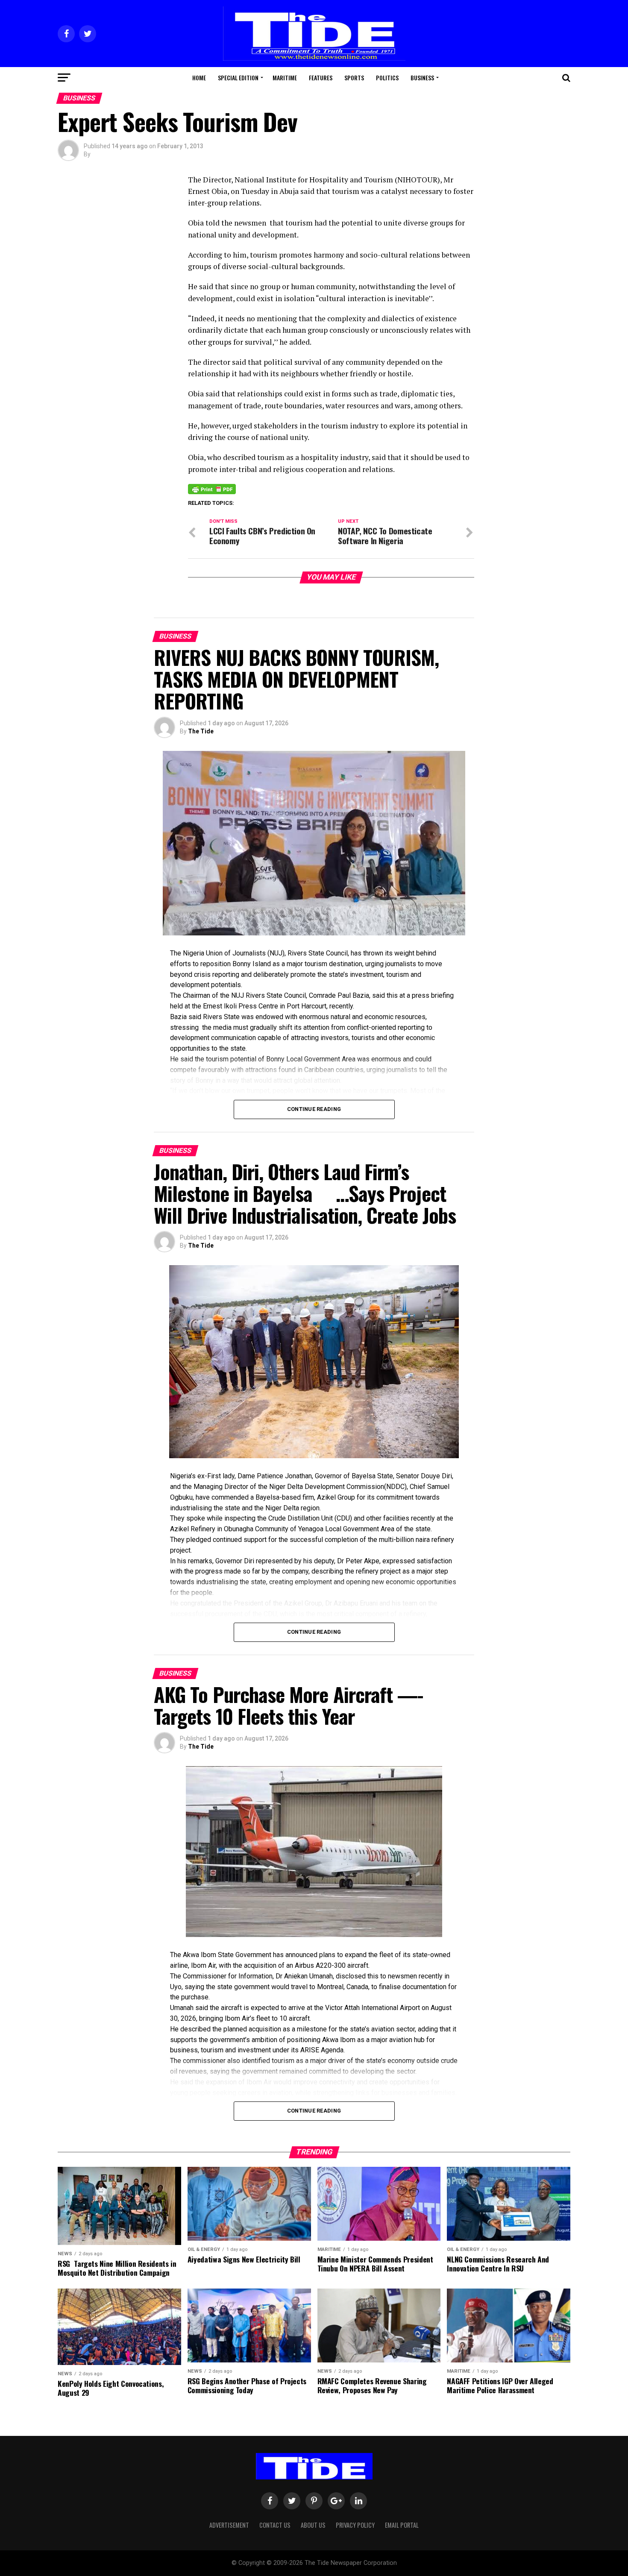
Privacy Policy (355, 2525)
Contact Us (275, 2525)
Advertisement (229, 2525)
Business (422, 78)
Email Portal (402, 2525)
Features (321, 78)
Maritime (285, 78)
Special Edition (238, 78)
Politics (387, 78)
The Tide (201, 731)
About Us (313, 2525)
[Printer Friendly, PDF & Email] (212, 489)
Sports (354, 78)
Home (199, 78)
